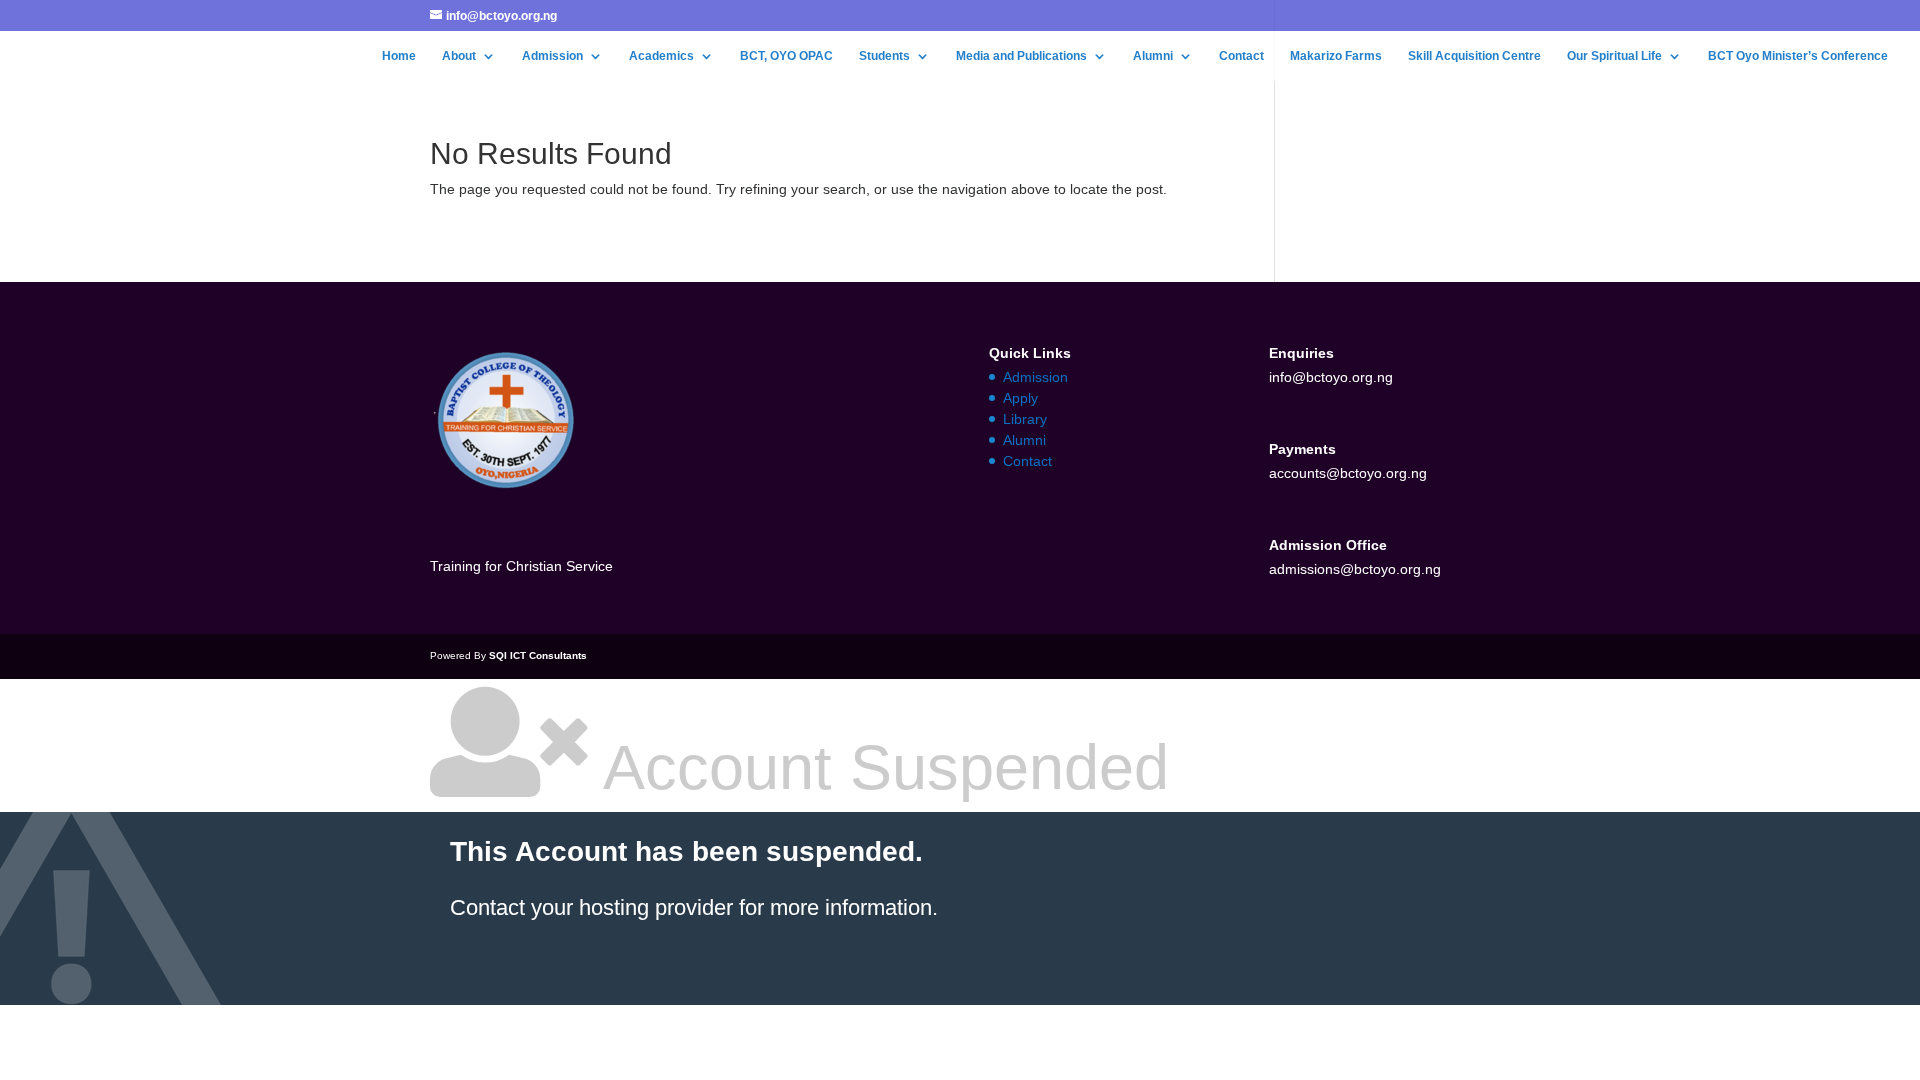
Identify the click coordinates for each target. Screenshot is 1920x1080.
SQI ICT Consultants (538, 655)
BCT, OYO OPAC (786, 56)
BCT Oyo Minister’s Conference (1798, 56)
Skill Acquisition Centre (1474, 56)
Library (1025, 419)
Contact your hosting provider (591, 907)
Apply (1020, 398)
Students (884, 56)
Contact (1241, 56)
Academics (661, 56)
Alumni (1153, 56)
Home (399, 56)
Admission (552, 56)
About (459, 56)
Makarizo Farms (1336, 56)
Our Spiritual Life (1614, 56)
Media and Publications (1021, 56)
